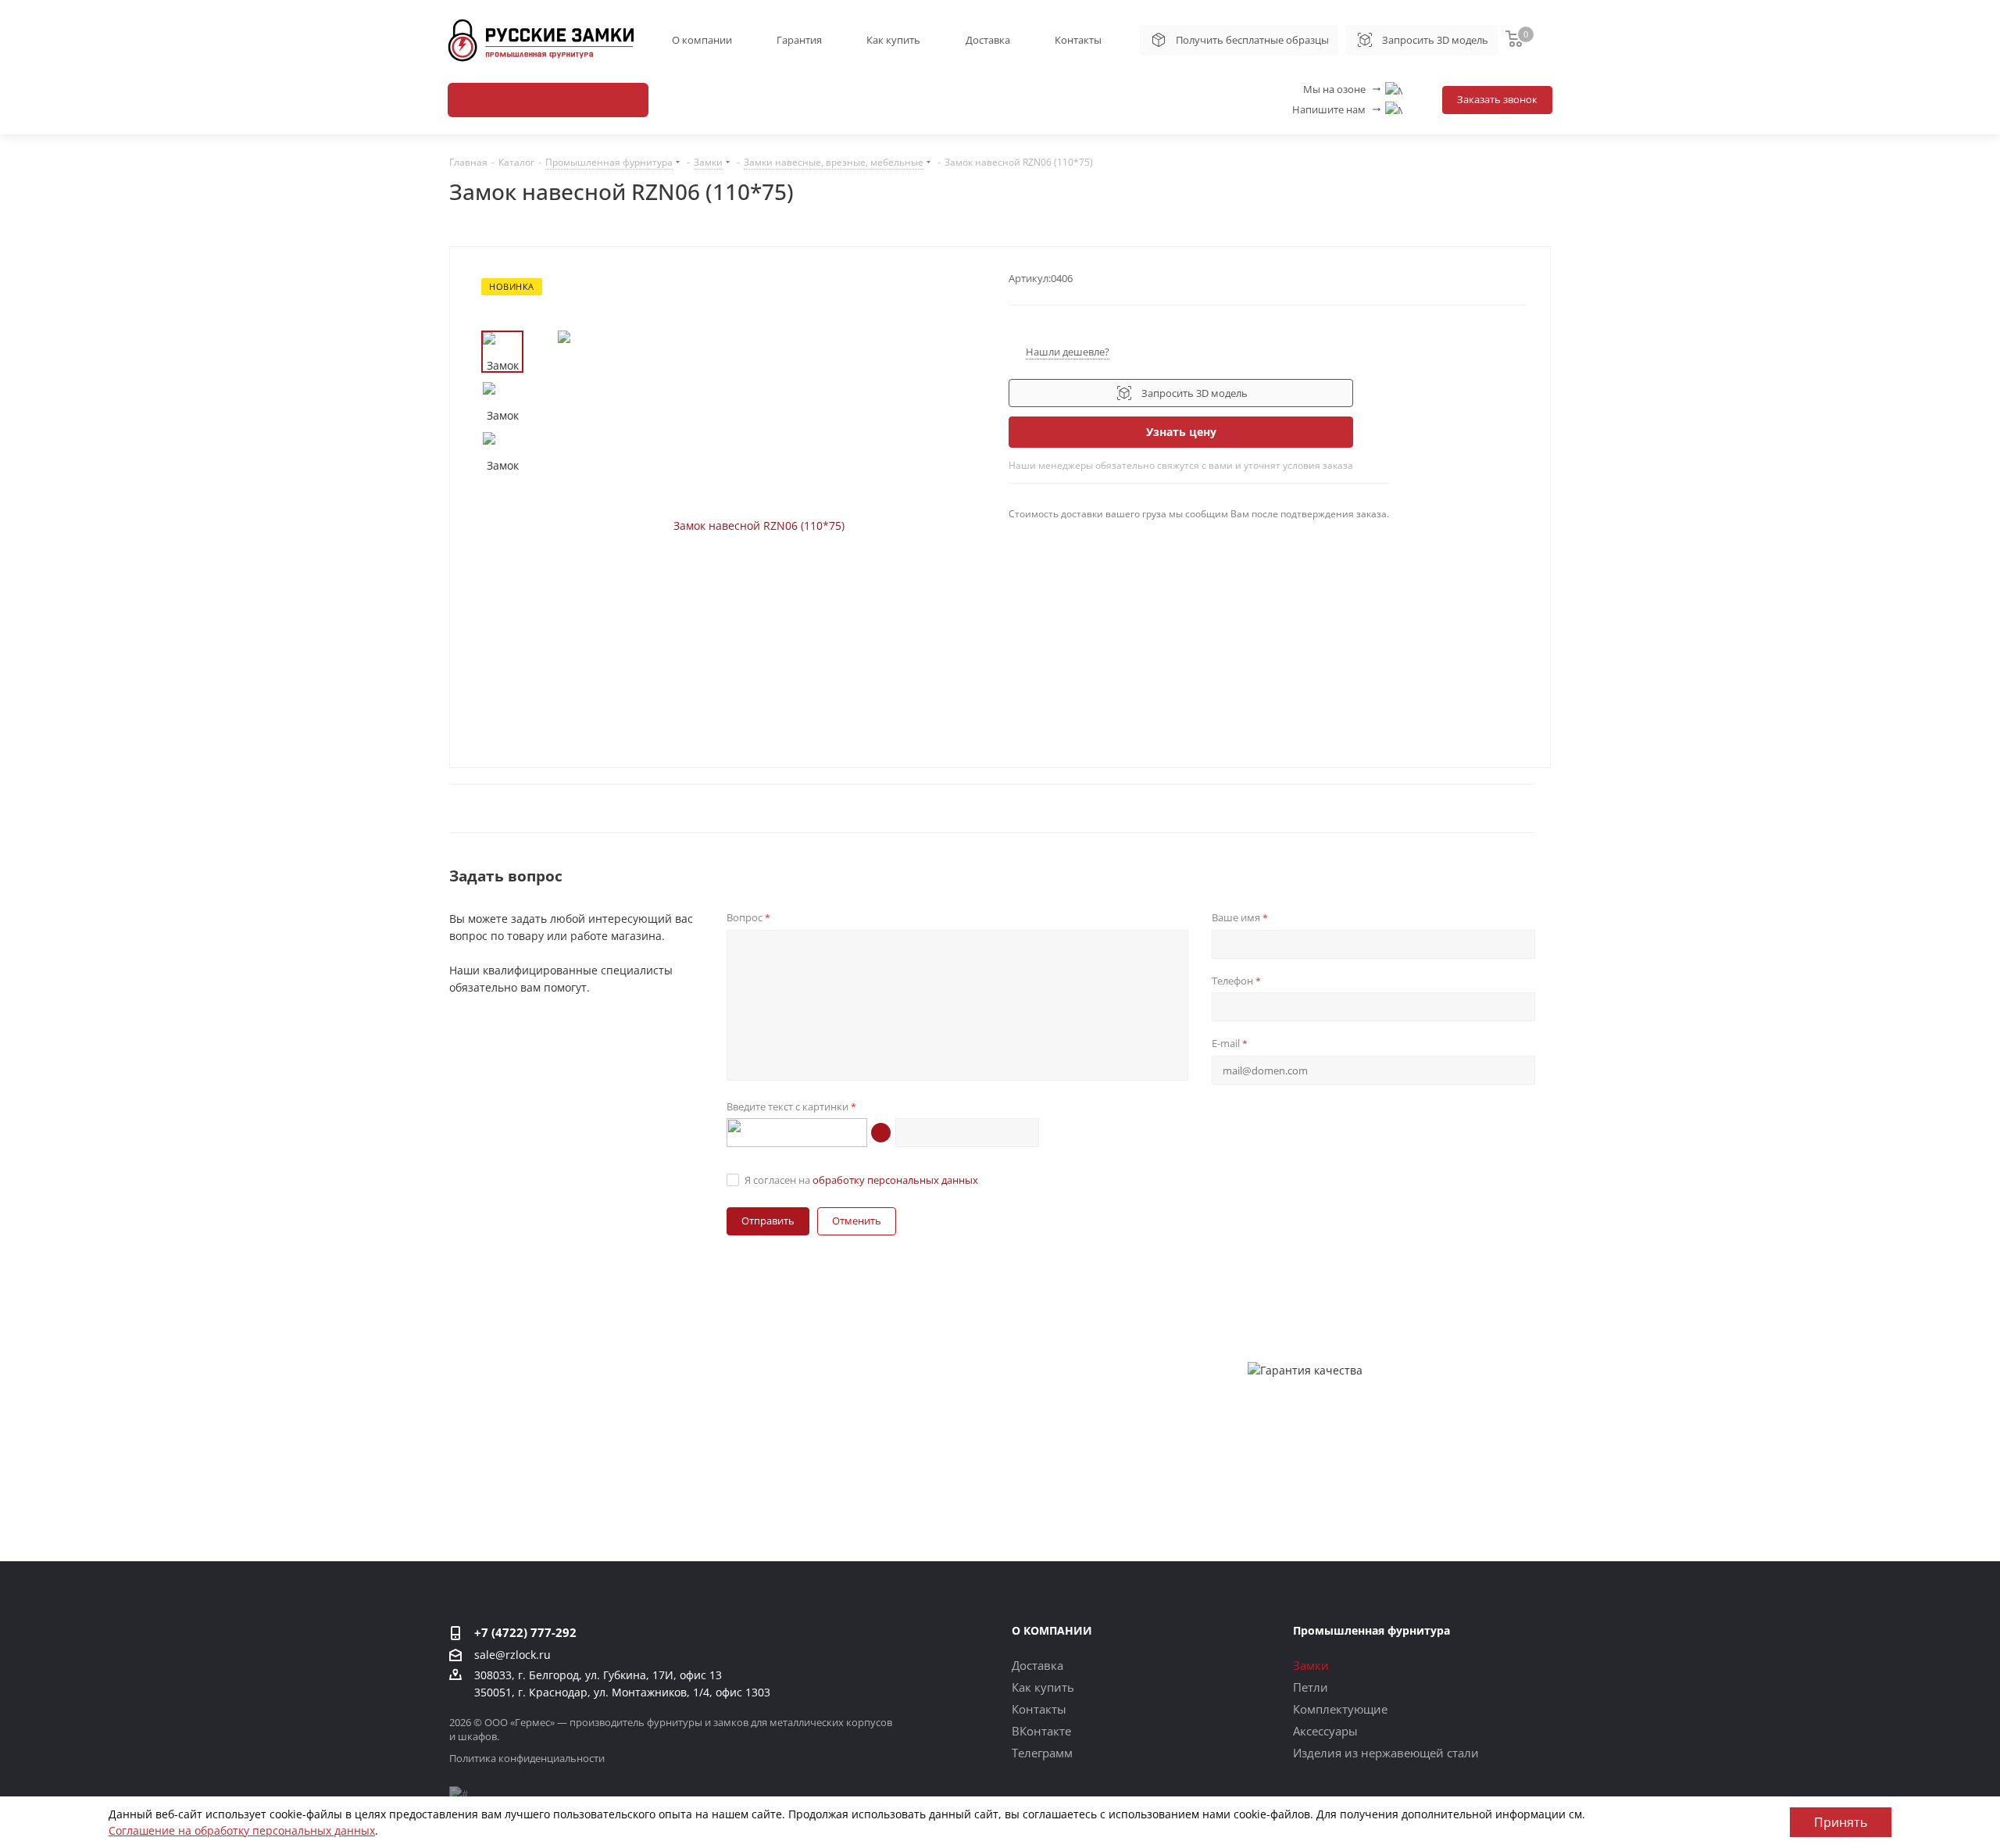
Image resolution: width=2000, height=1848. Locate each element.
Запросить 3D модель (1435, 40)
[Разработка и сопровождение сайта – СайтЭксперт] (459, 1793)
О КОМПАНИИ (1052, 1630)
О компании (702, 40)
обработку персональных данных (895, 1180)
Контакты (1078, 40)
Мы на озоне (1343, 89)
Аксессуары (1325, 1731)
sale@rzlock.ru (512, 1655)
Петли (1311, 1687)
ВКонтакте (1041, 1731)
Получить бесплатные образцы (1252, 40)
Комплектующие (1340, 1709)
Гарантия (799, 40)
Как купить (893, 40)
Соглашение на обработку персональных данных (242, 1830)
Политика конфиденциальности (527, 1758)
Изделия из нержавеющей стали (1386, 1753)
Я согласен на (861, 1180)
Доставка (988, 40)
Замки (1311, 1665)
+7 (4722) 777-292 (525, 1632)
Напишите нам (1337, 109)
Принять (1841, 1822)
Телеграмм (1042, 1753)
